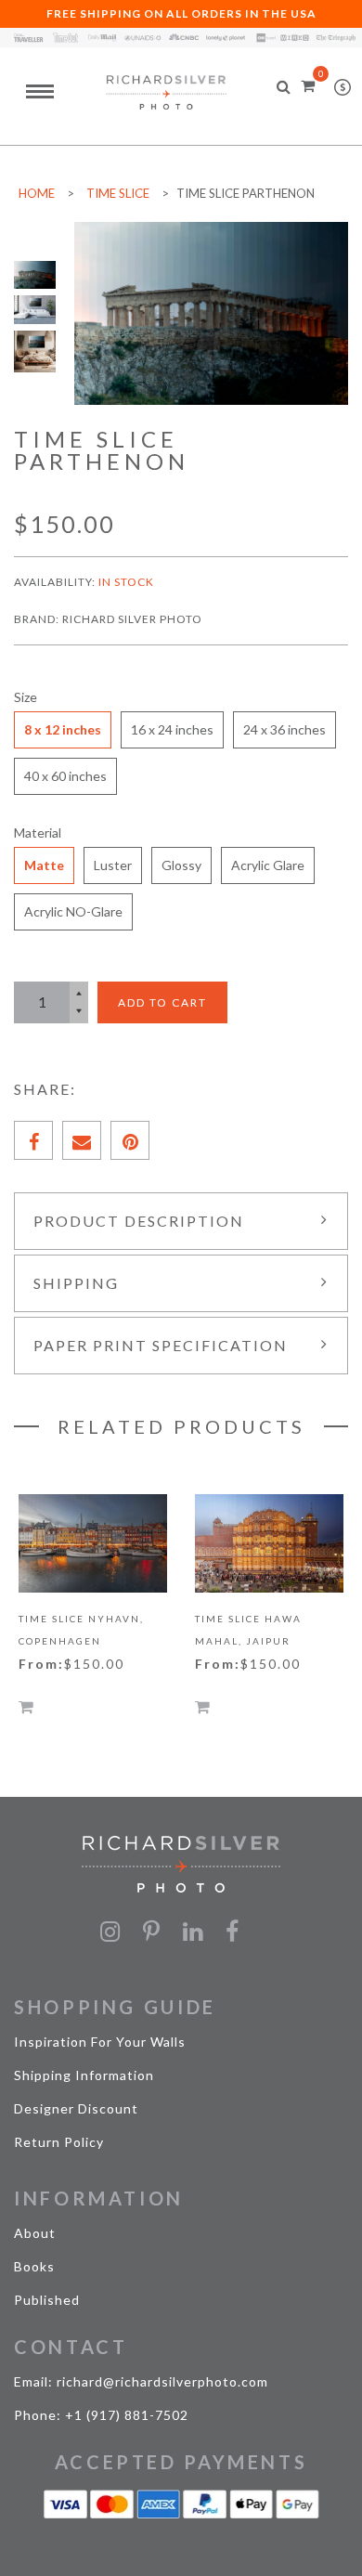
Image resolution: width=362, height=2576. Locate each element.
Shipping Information (84, 2075)
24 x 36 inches (284, 729)
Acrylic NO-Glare (73, 911)
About (35, 2233)
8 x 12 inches (63, 729)
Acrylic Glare (268, 865)
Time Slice (118, 193)
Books (34, 2266)
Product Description (139, 1221)
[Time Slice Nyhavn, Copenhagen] (93, 1544)
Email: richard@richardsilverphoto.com (141, 2381)
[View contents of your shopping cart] (308, 85)
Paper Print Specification (161, 1345)
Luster (113, 865)
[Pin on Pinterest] (130, 1140)
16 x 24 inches (172, 729)
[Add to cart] (26, 1706)
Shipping (76, 1283)
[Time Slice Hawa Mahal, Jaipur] (269, 1544)
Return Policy (59, 2142)
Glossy (181, 865)
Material (38, 833)
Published (47, 2300)
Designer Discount (76, 2108)
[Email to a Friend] (82, 1140)
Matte (44, 865)
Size (26, 697)
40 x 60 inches (65, 776)
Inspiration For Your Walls (100, 2042)
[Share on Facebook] (33, 1140)
